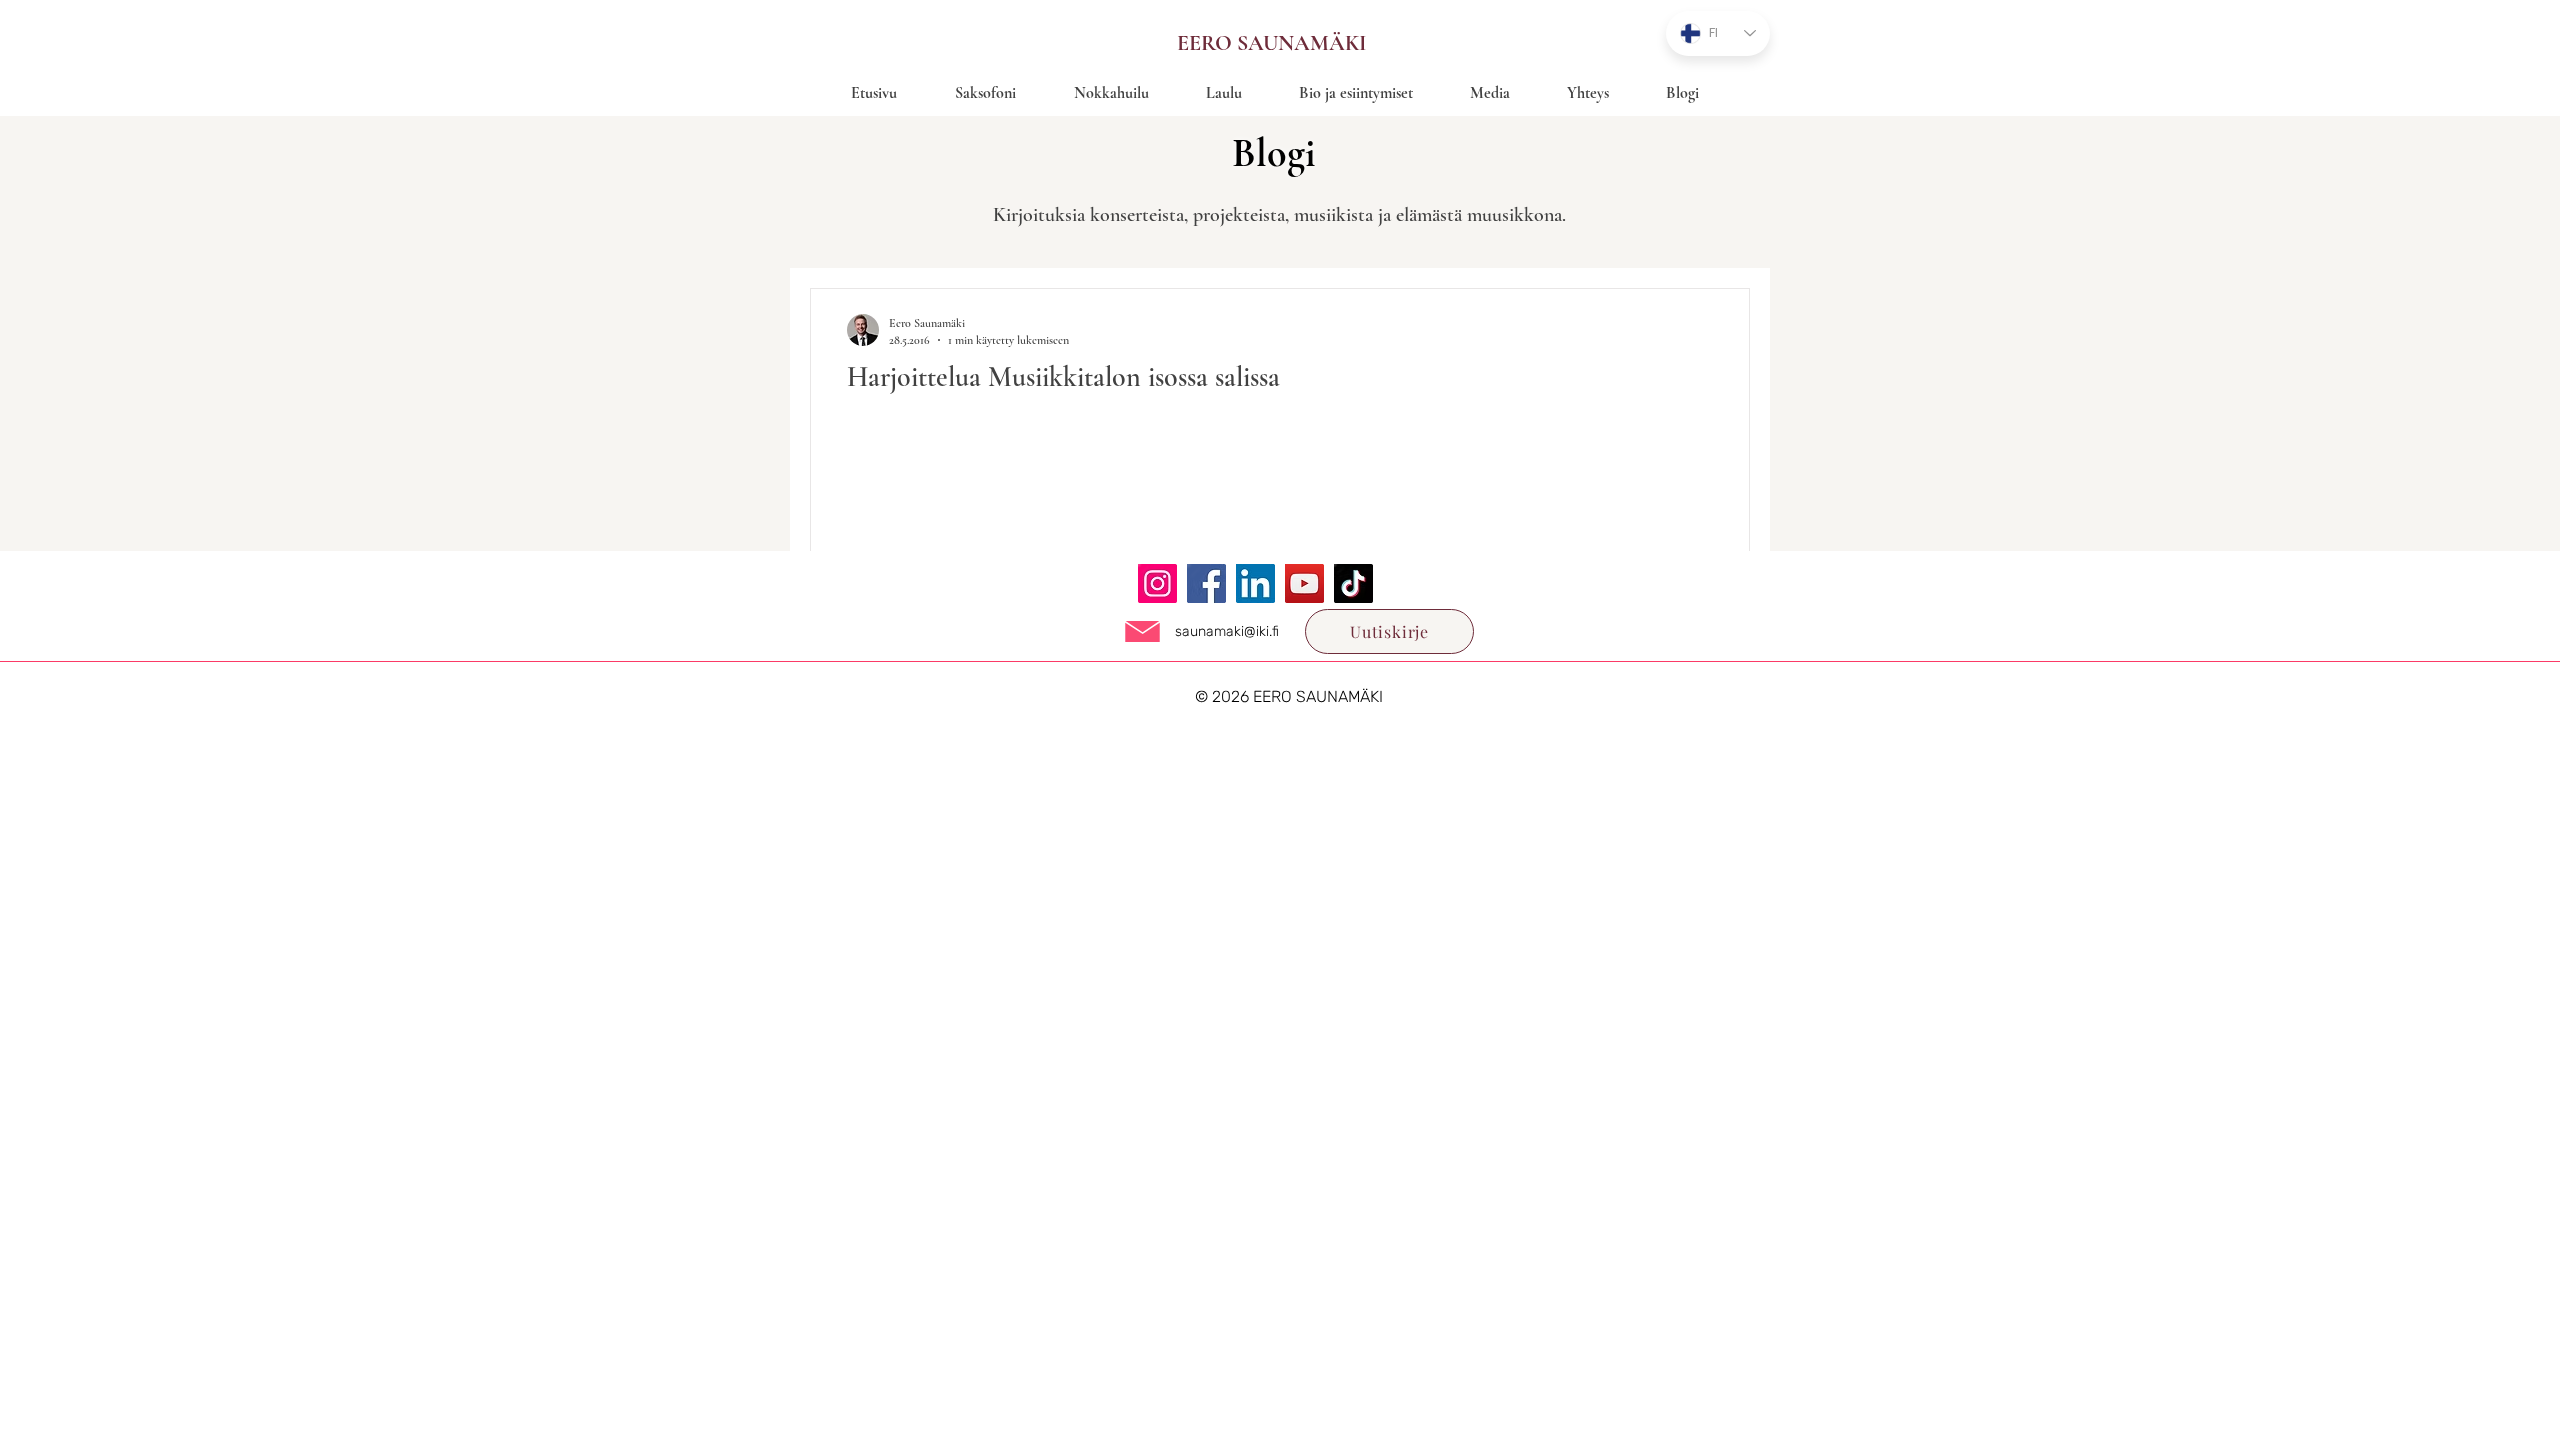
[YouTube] (1304, 583)
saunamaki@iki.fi (1227, 631)
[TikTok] (1353, 583)
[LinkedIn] (1255, 583)
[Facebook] (1206, 583)
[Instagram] (1157, 583)
